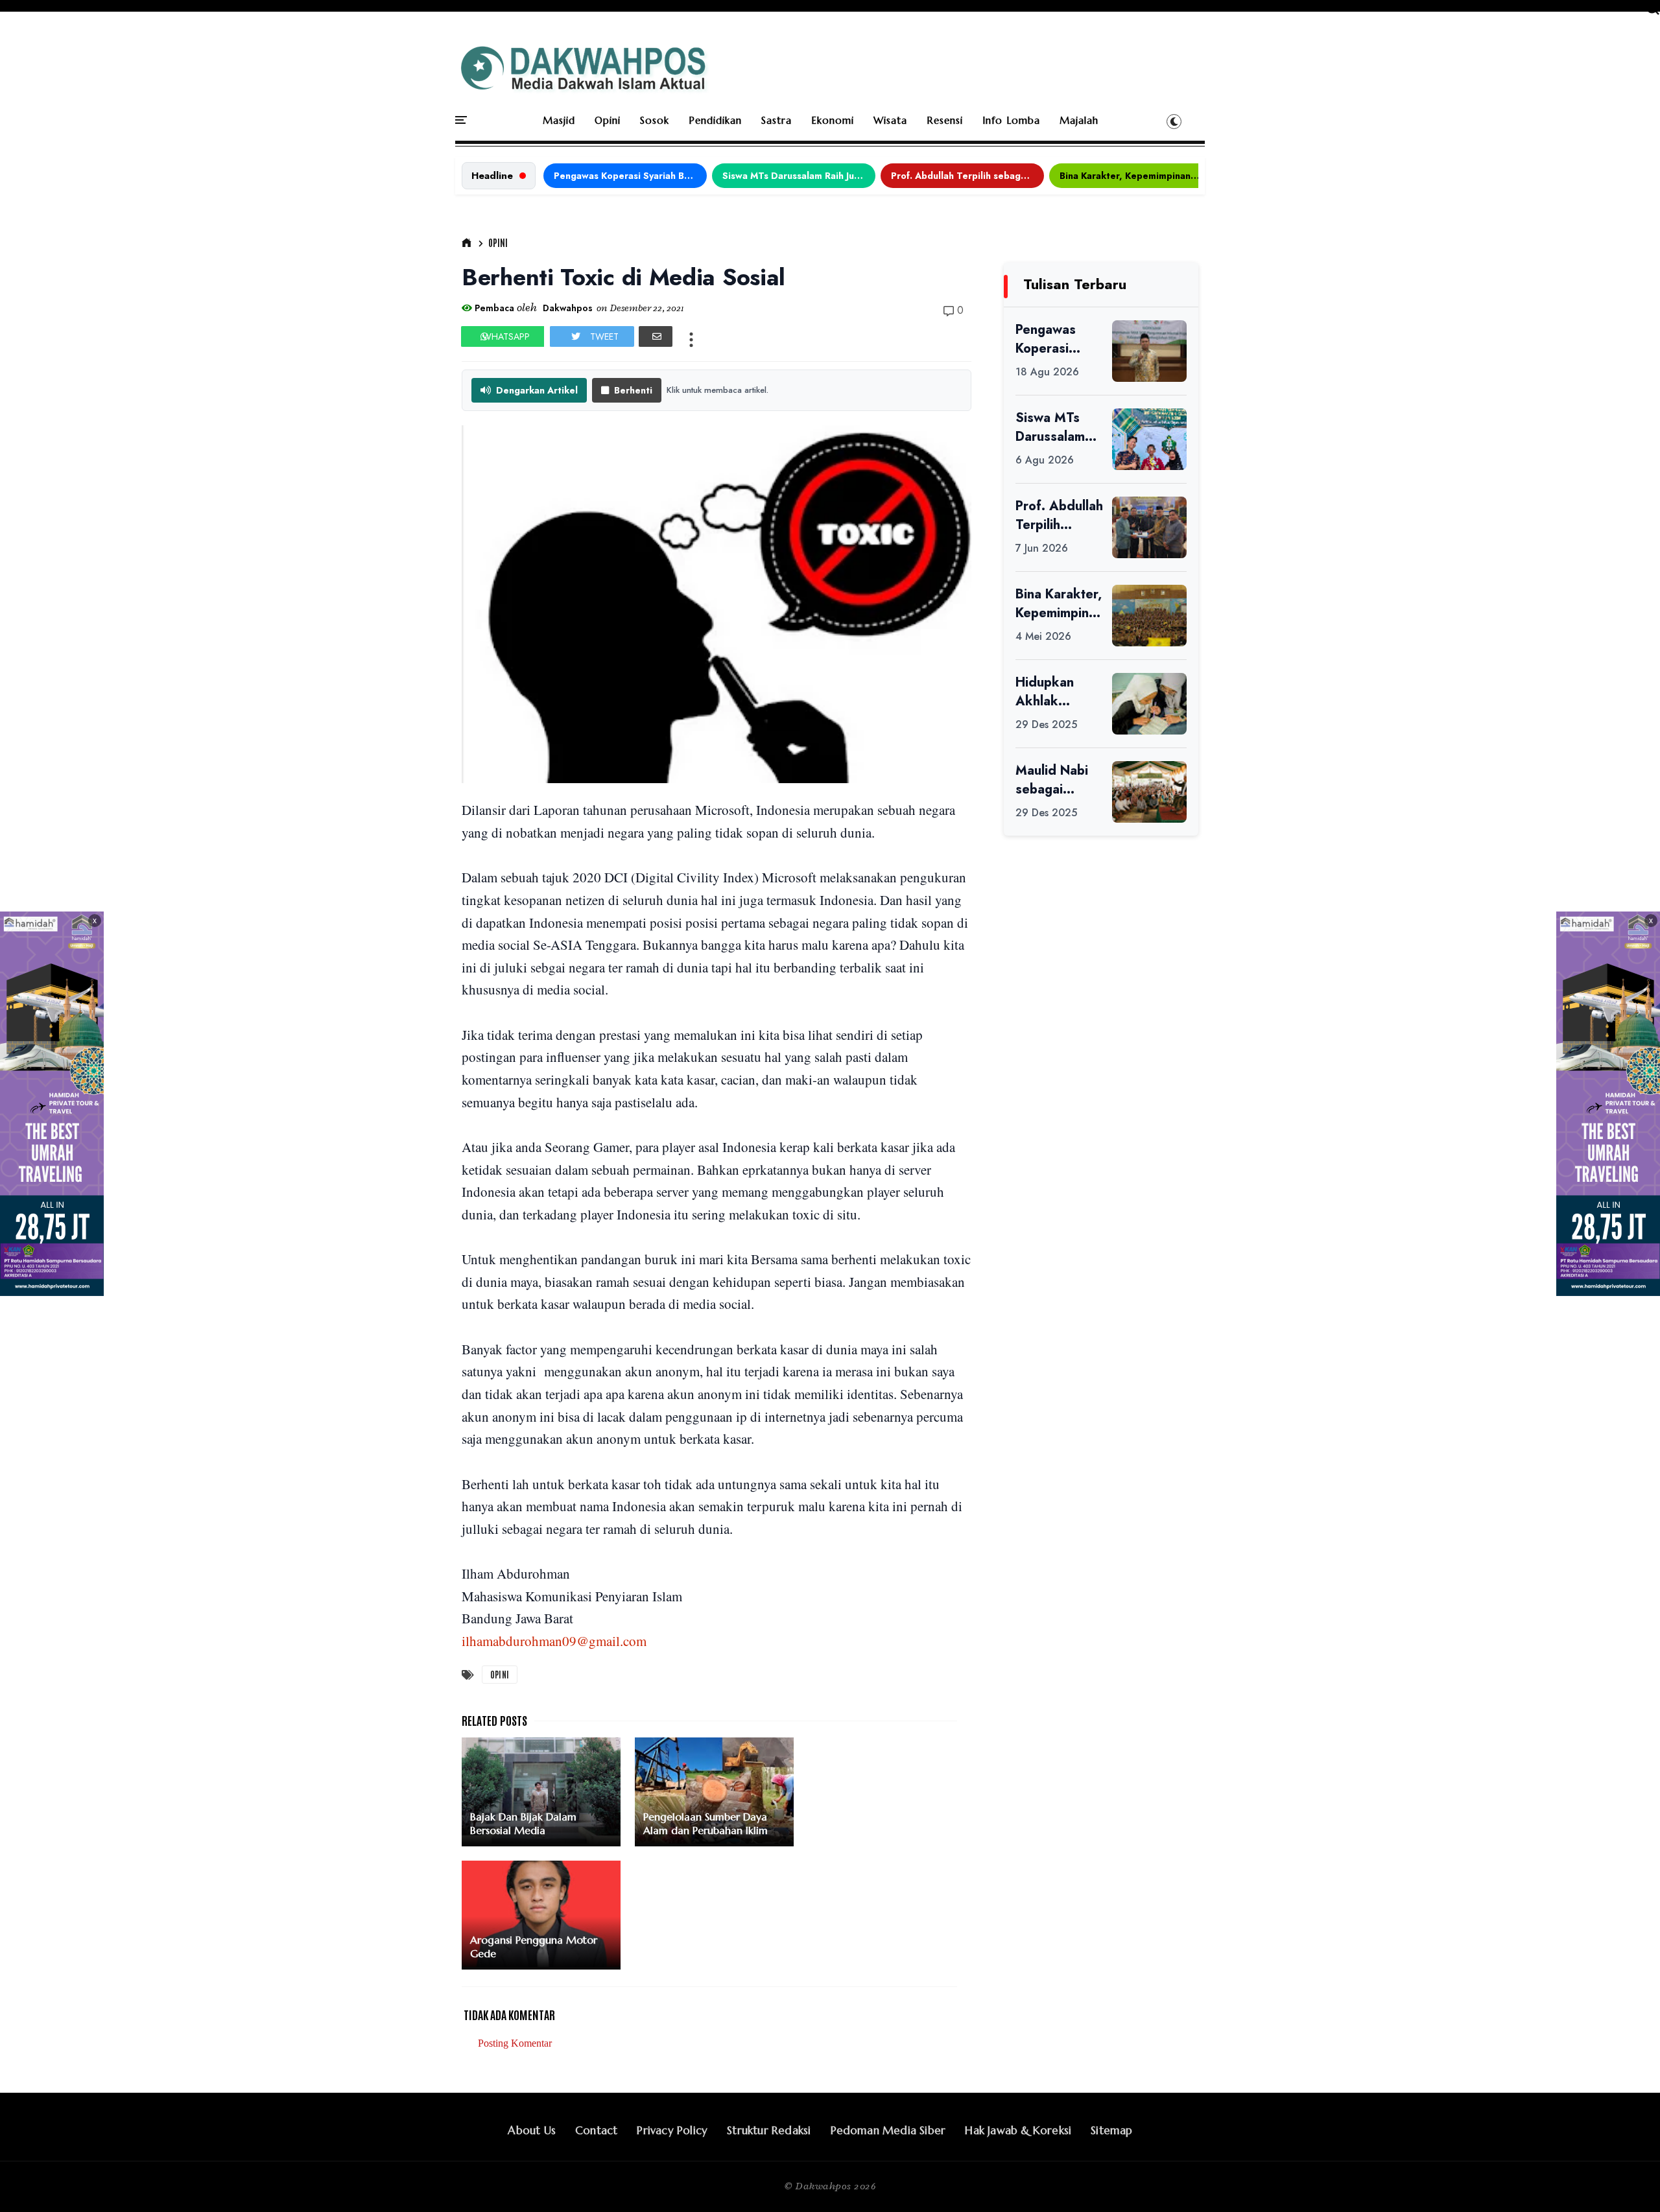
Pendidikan (715, 120)
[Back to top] (1628, 2181)
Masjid (559, 120)
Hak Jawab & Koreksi (1018, 2130)
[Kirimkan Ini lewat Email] (656, 336)
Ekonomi (833, 120)
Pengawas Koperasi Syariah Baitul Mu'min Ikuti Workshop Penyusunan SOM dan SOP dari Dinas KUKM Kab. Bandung (630, 176)
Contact (596, 2130)
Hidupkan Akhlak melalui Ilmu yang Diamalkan (1051, 692)
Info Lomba (1011, 120)
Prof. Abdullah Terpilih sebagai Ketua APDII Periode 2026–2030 (967, 176)
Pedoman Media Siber (888, 2130)
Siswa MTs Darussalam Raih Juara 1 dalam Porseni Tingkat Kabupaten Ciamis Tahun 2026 (799, 176)
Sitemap (1111, 2130)
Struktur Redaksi (769, 2130)
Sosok (655, 120)
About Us (532, 2130)
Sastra (777, 120)
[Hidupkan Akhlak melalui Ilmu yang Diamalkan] (1149, 704)
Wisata (890, 120)
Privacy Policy (672, 2130)
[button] (1174, 121)
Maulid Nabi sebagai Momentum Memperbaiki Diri (1055, 780)
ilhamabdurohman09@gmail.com (554, 1641)
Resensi (945, 120)
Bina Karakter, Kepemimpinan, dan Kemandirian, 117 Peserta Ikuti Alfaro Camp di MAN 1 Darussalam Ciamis (1136, 176)
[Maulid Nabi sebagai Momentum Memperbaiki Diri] (1149, 792)
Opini (608, 120)
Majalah (1079, 120)
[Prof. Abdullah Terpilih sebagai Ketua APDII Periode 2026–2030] (1149, 527)
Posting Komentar (515, 2043)
